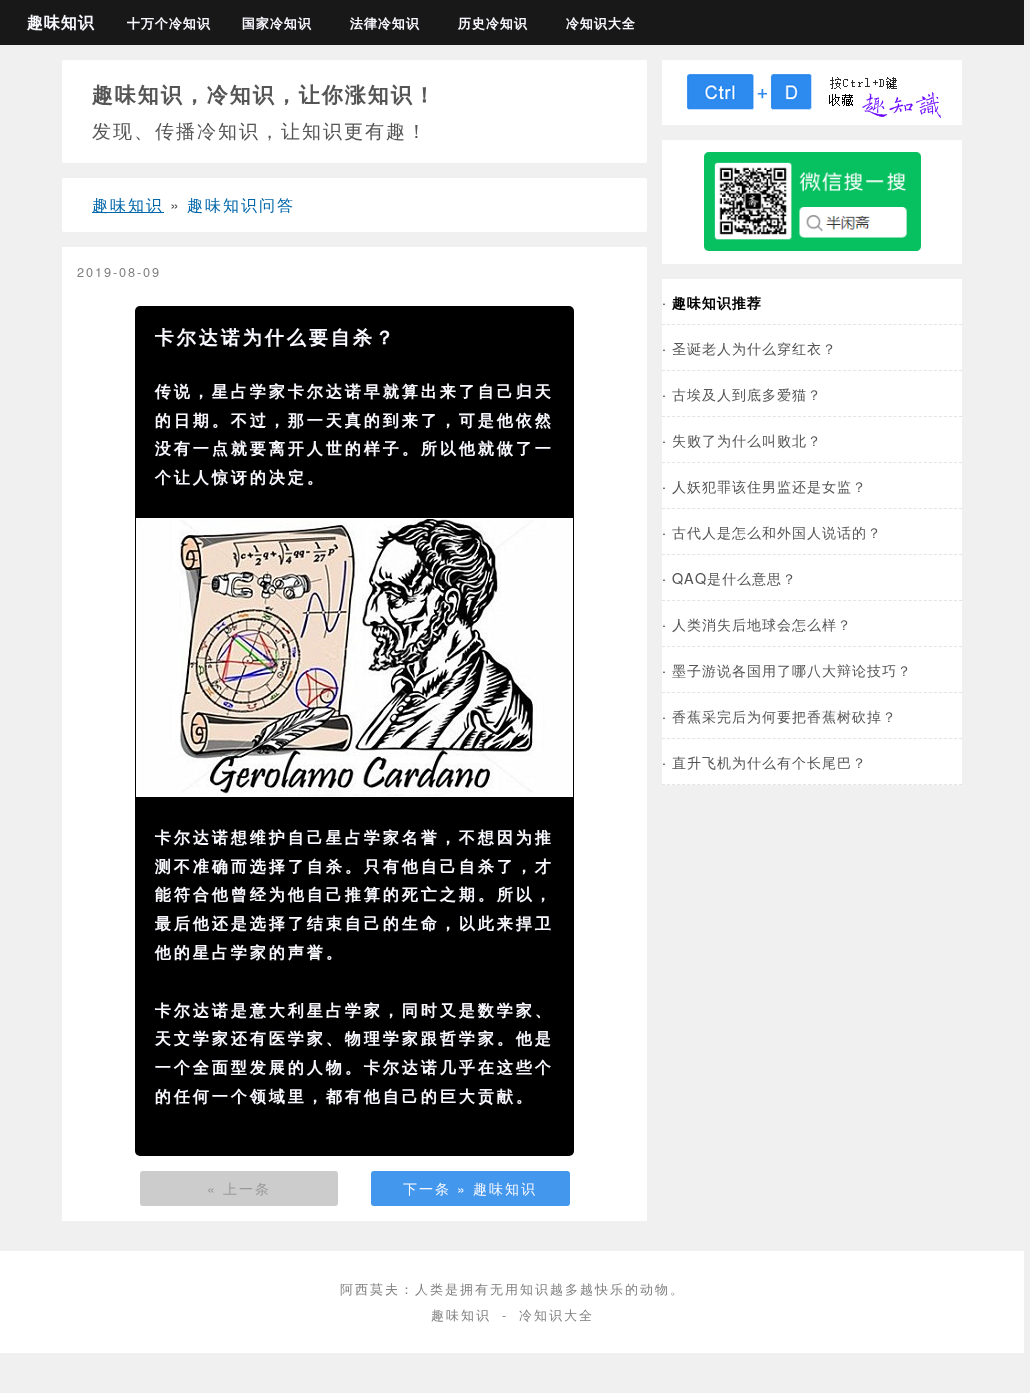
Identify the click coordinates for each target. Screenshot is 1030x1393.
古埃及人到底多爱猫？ (747, 393)
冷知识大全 (601, 23)
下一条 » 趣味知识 (470, 1188)
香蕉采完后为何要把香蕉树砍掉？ (784, 715)
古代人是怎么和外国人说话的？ (777, 531)
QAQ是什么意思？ (734, 577)
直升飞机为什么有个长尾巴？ (769, 761)
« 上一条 (239, 1188)
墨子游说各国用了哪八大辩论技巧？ (792, 669)
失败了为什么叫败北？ (747, 439)
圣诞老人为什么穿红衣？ (754, 347)
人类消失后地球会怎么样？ (762, 623)
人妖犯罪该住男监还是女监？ (769, 485)
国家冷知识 (277, 23)
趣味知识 (61, 21)
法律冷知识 (385, 23)
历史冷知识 (493, 23)
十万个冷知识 (169, 23)
